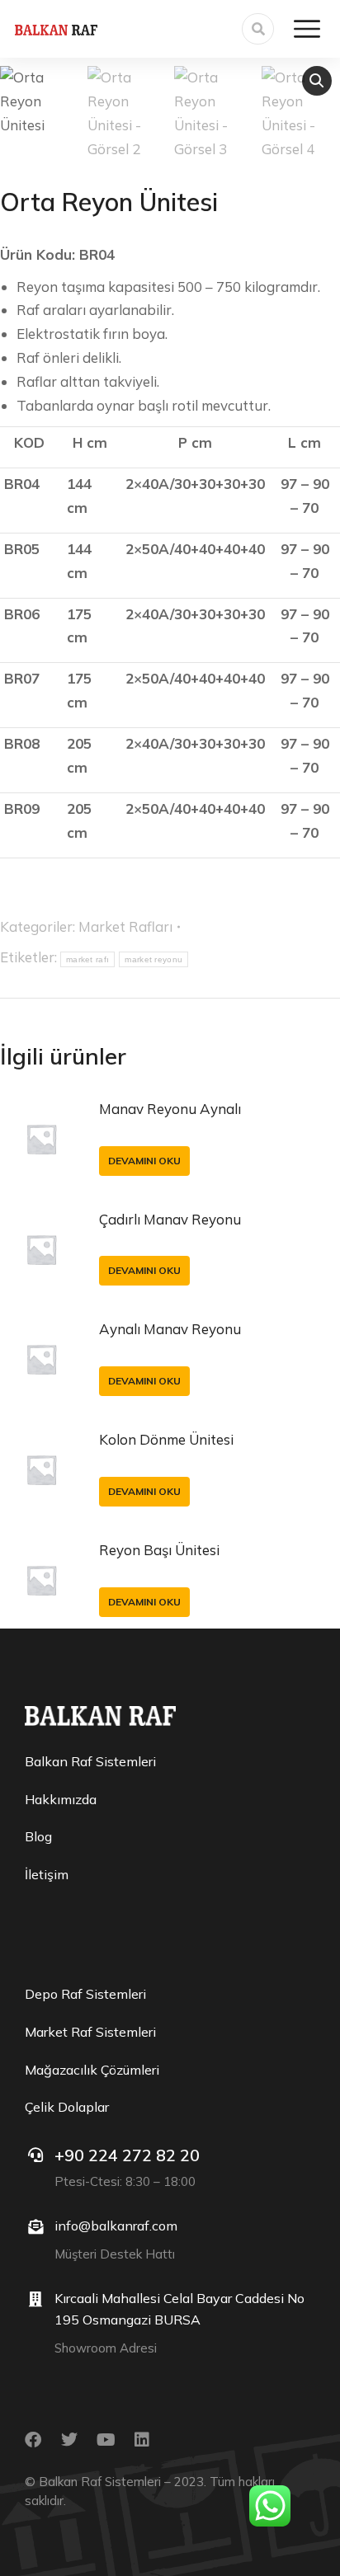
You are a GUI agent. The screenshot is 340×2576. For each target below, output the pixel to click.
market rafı (87, 959)
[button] (317, 81)
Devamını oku (144, 1161)
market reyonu (153, 959)
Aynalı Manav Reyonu (170, 1329)
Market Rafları (125, 926)
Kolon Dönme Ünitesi (166, 1439)
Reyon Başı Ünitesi (159, 1550)
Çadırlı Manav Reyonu (170, 1219)
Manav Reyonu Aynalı (170, 1109)
